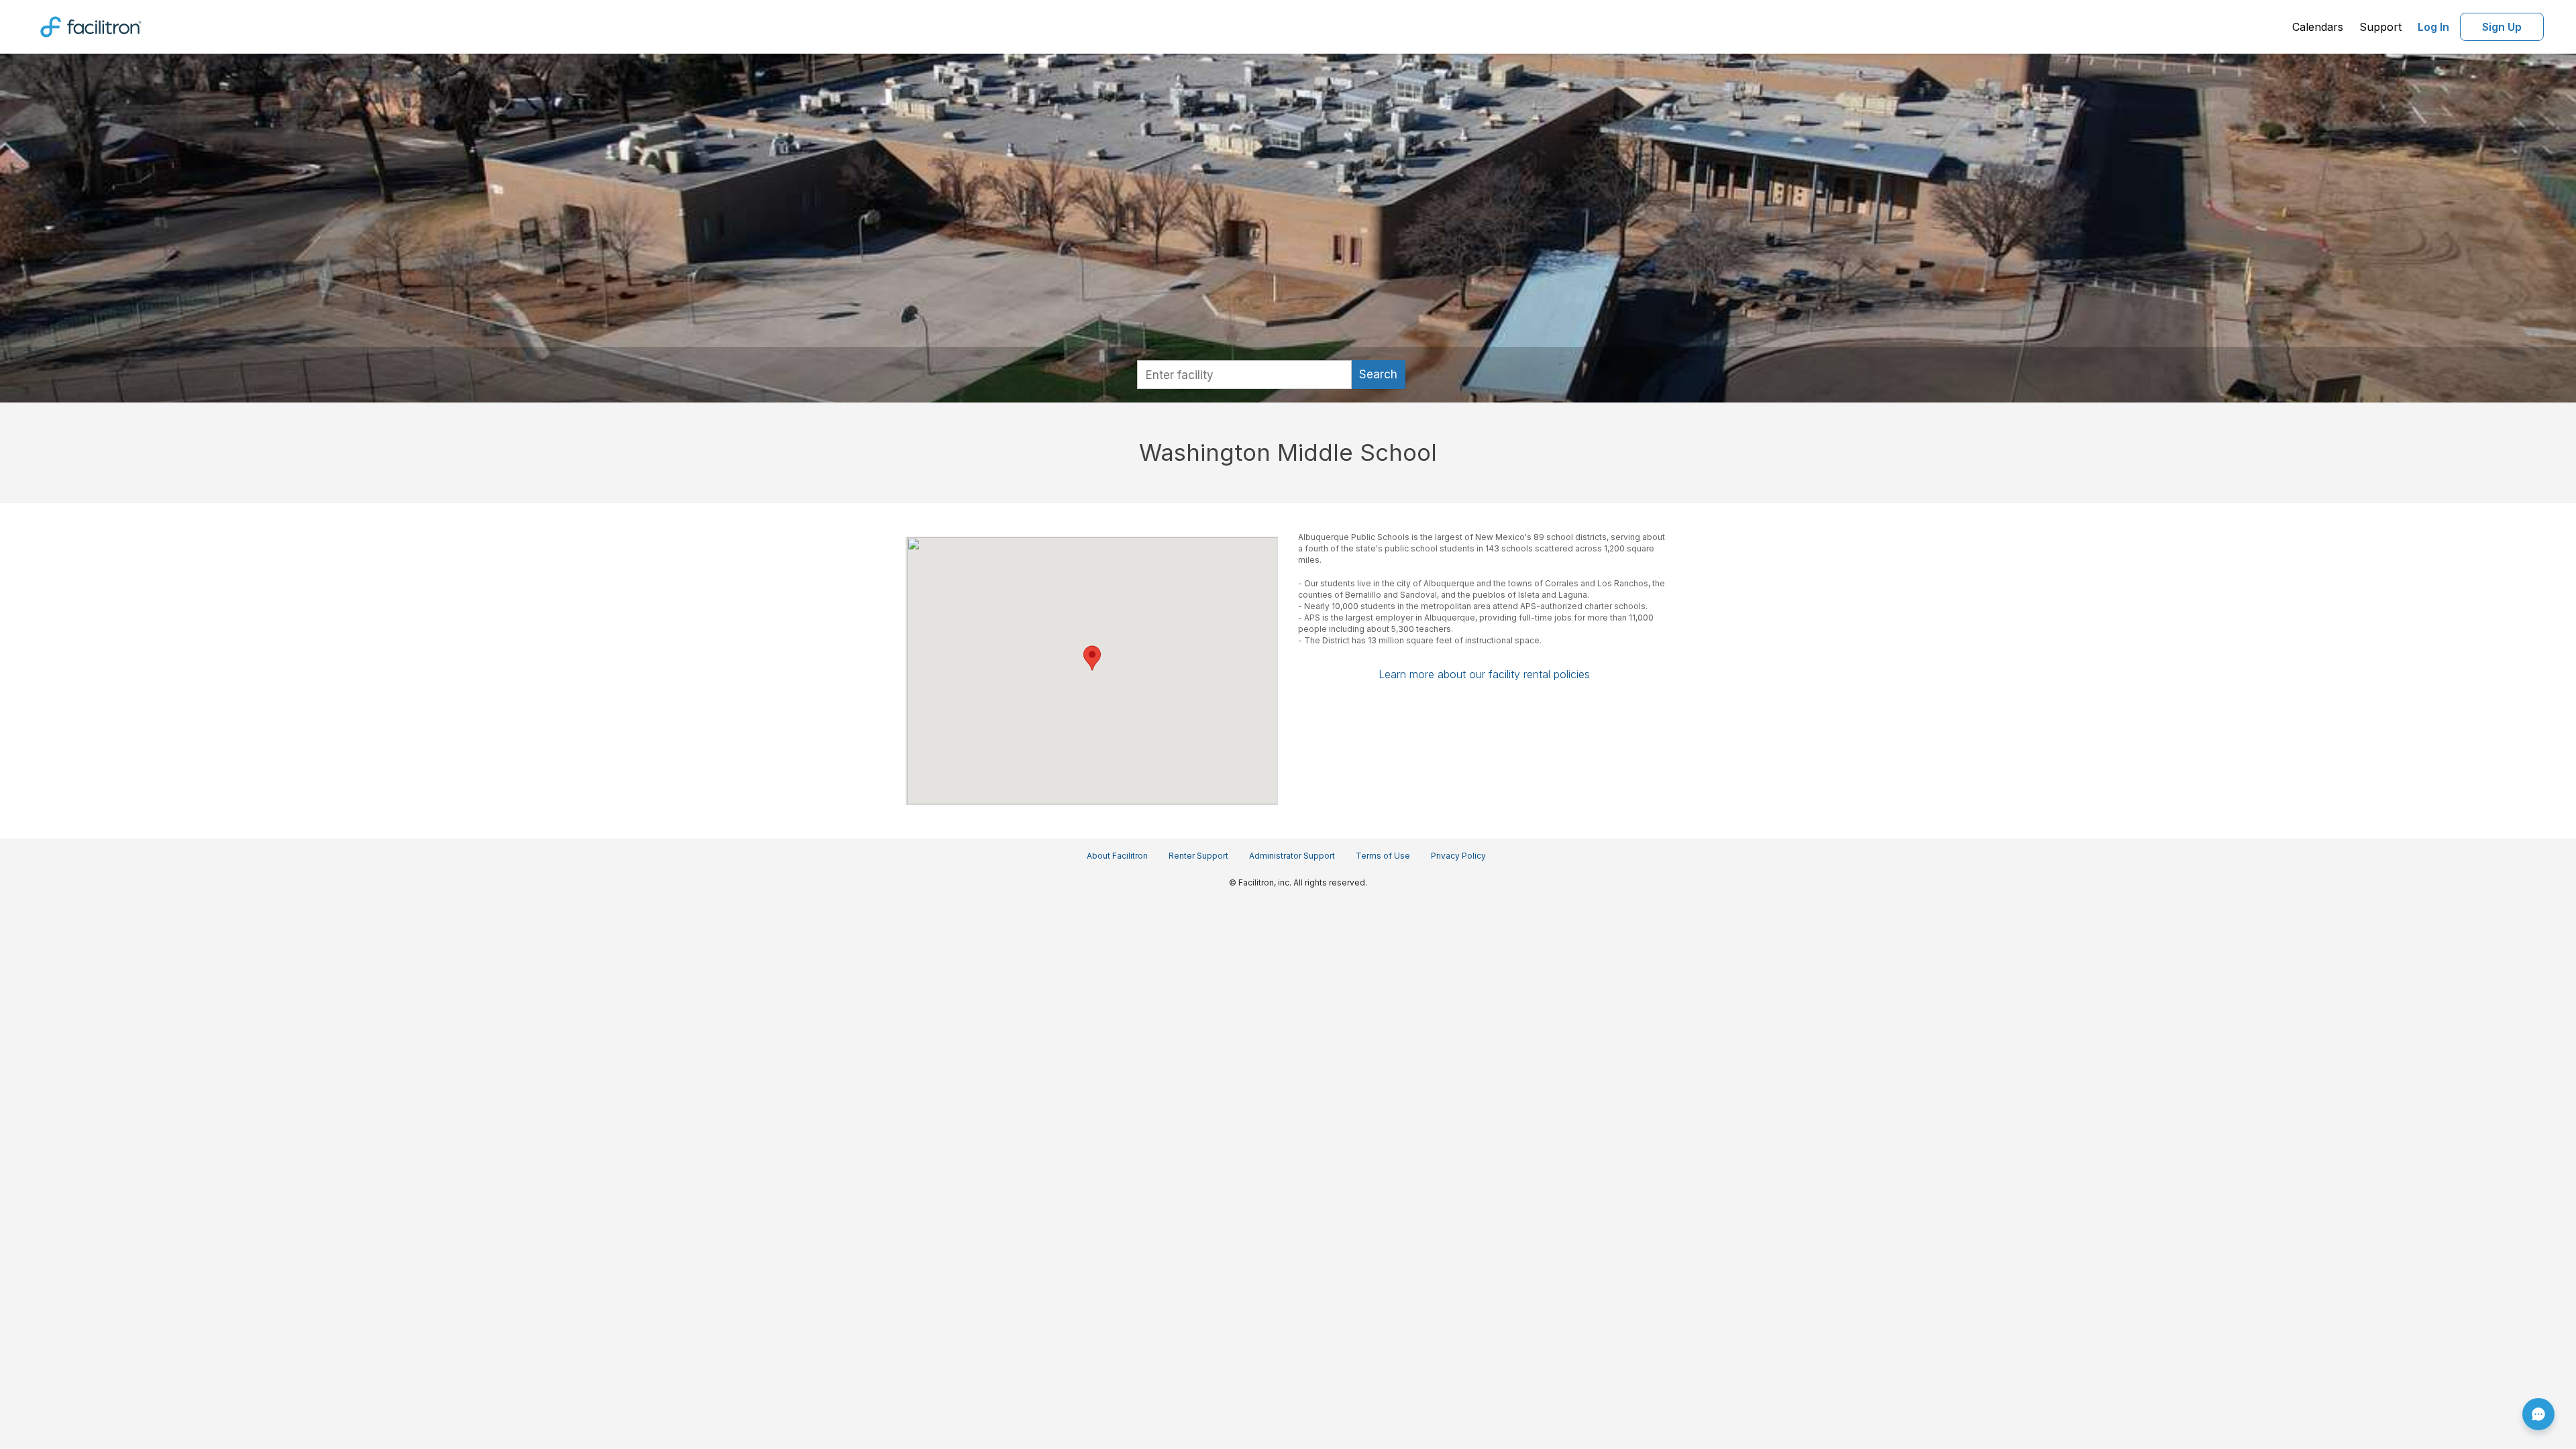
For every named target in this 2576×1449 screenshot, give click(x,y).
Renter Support (1198, 856)
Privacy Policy (1458, 856)
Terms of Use (1383, 856)
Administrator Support (1292, 856)
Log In (2433, 27)
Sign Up (2502, 27)
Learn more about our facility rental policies (1484, 674)
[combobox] (1244, 375)
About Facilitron (1117, 856)
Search (1378, 374)
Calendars (2318, 27)
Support (2380, 27)
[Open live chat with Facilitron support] (2538, 1414)
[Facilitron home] (91, 25)
